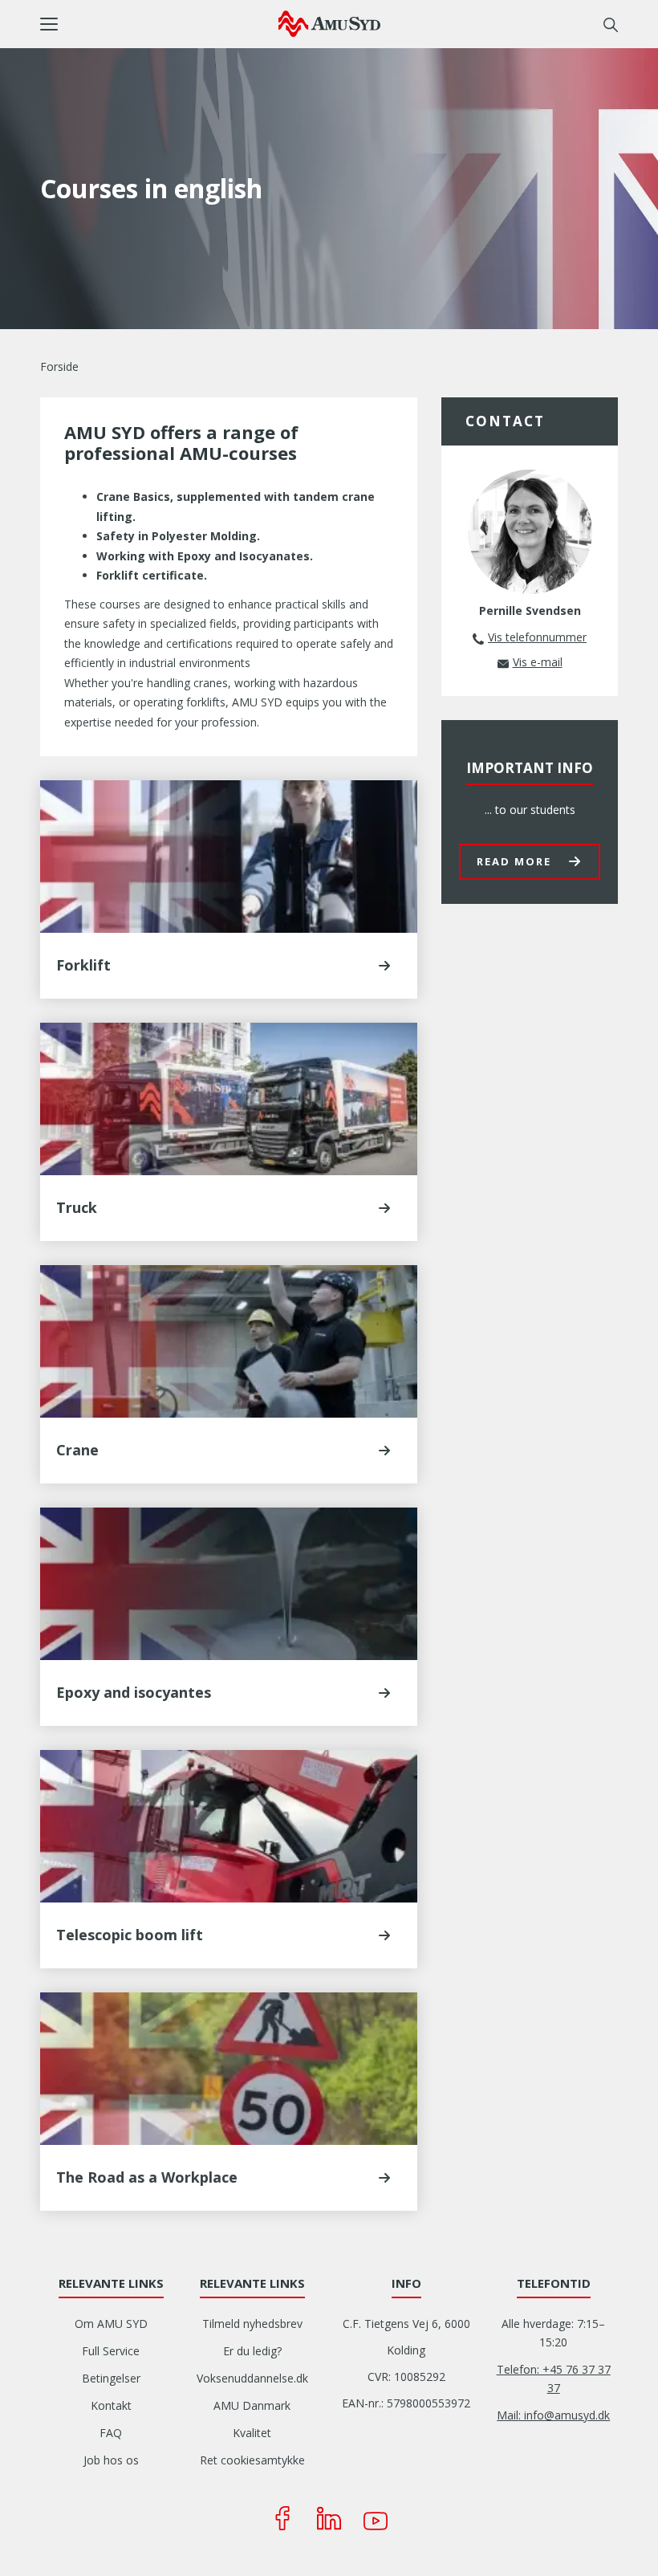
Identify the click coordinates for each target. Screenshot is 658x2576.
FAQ (111, 2433)
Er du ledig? (252, 2351)
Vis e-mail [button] (538, 662)
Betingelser (111, 2378)
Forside (59, 366)
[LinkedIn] (329, 2518)
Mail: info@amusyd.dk (553, 2415)
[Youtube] (376, 2518)
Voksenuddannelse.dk (252, 2378)
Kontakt (111, 2405)
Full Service (111, 2351)
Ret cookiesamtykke (252, 2460)
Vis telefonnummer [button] (537, 637)
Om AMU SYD (111, 2324)
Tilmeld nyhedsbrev (252, 2324)
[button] (159, 24)
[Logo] (329, 23)
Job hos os (111, 2460)
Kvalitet (252, 2433)
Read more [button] (514, 861)
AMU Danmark (252, 2405)
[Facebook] (282, 2518)
